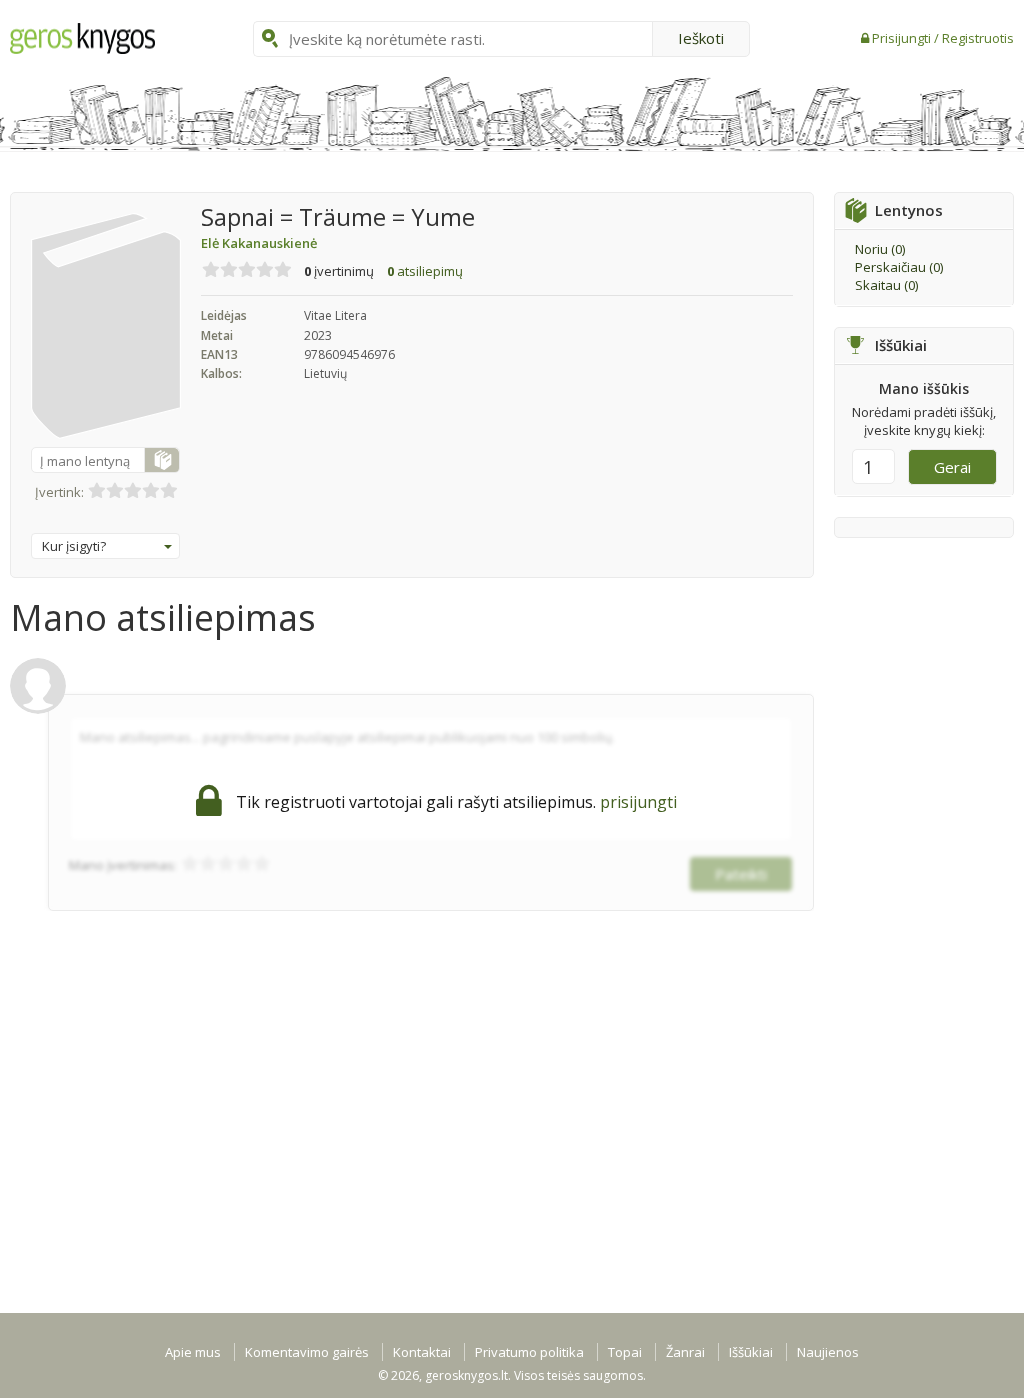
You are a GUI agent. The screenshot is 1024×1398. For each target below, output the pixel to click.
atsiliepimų (425, 271)
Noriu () (880, 249)
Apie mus (193, 1352)
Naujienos (828, 1352)
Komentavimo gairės (307, 1352)
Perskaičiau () (899, 267)
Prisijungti (903, 38)
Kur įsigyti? (74, 546)
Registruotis (978, 38)
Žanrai (685, 1352)
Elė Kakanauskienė (259, 243)
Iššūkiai (751, 1352)
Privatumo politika (529, 1352)
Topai (625, 1352)
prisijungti (638, 802)
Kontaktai (422, 1352)
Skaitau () (886, 285)
